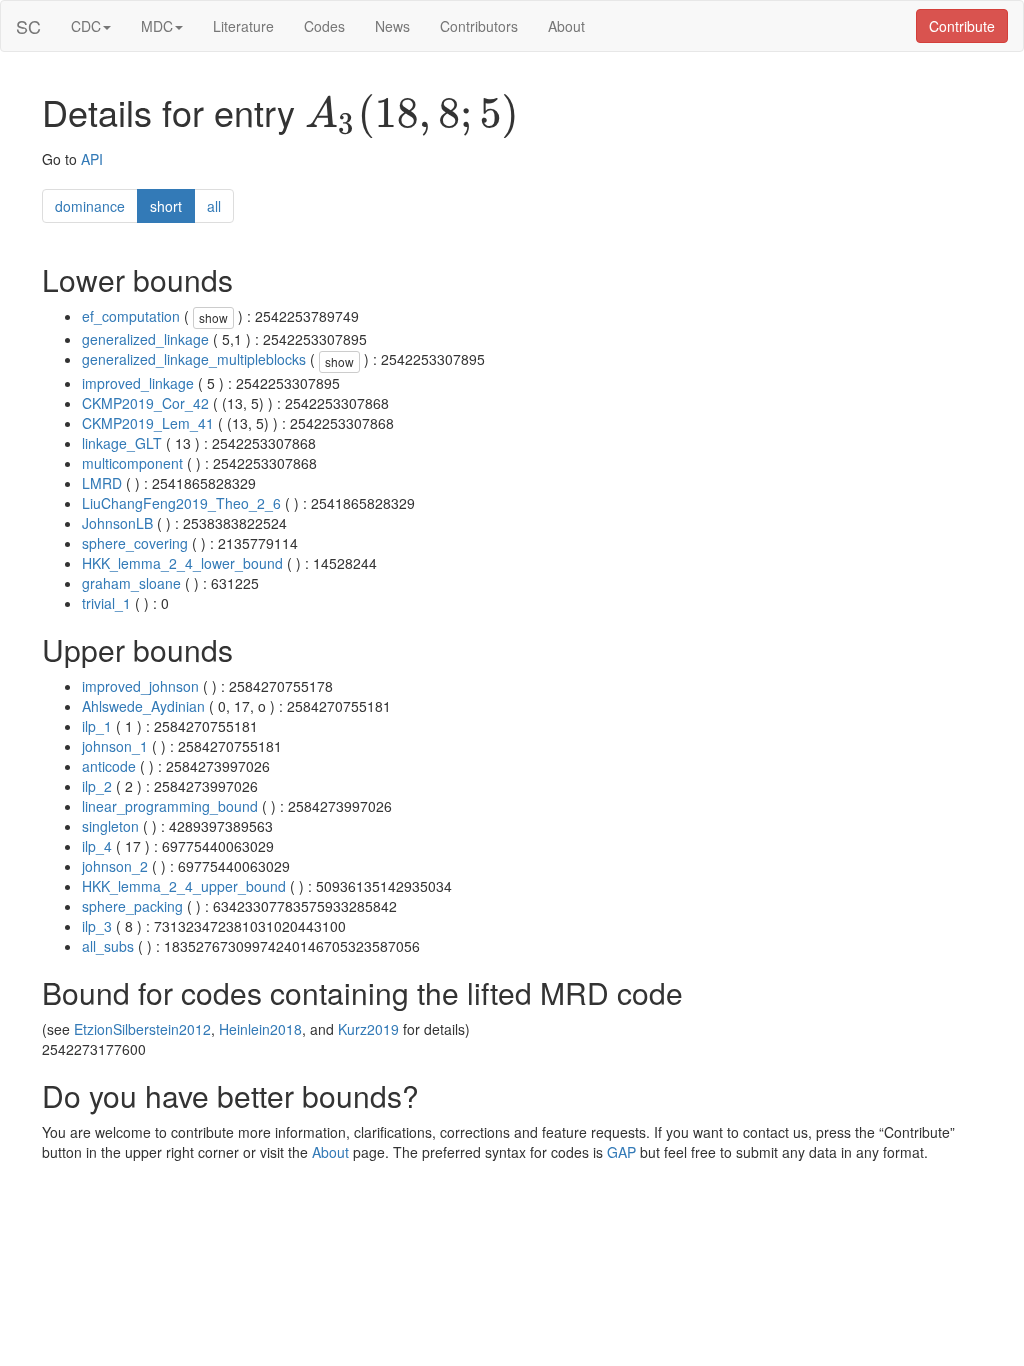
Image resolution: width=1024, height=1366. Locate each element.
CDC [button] (86, 26)
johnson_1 (115, 746)
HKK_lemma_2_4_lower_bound (182, 563)
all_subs (108, 946)
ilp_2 (97, 786)
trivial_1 (106, 603)
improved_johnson (140, 686)
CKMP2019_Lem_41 (148, 423)
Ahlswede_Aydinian (143, 706)
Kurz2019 (368, 1029)
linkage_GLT (122, 443)
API (92, 159)
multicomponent (132, 463)
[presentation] (412, 116)
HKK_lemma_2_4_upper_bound (184, 886)
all (214, 206)
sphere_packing (132, 906)
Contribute (962, 26)
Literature (243, 26)
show (213, 317)
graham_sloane (131, 583)
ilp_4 (97, 846)
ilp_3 (97, 926)
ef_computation (131, 316)
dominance (90, 206)
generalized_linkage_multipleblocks (194, 359)
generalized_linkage (145, 339)
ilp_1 (97, 726)
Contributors (479, 26)
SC (28, 26)
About (566, 26)
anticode (109, 766)
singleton (110, 826)
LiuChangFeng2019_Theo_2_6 (181, 503)
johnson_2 (115, 866)
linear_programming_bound (170, 806)
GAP (621, 1152)
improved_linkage (138, 383)
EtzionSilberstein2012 (142, 1029)
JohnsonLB (117, 523)
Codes (324, 26)
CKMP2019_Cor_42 (145, 403)
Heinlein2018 (260, 1029)
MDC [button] (157, 26)
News (392, 26)
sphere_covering (135, 543)
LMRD (102, 483)
